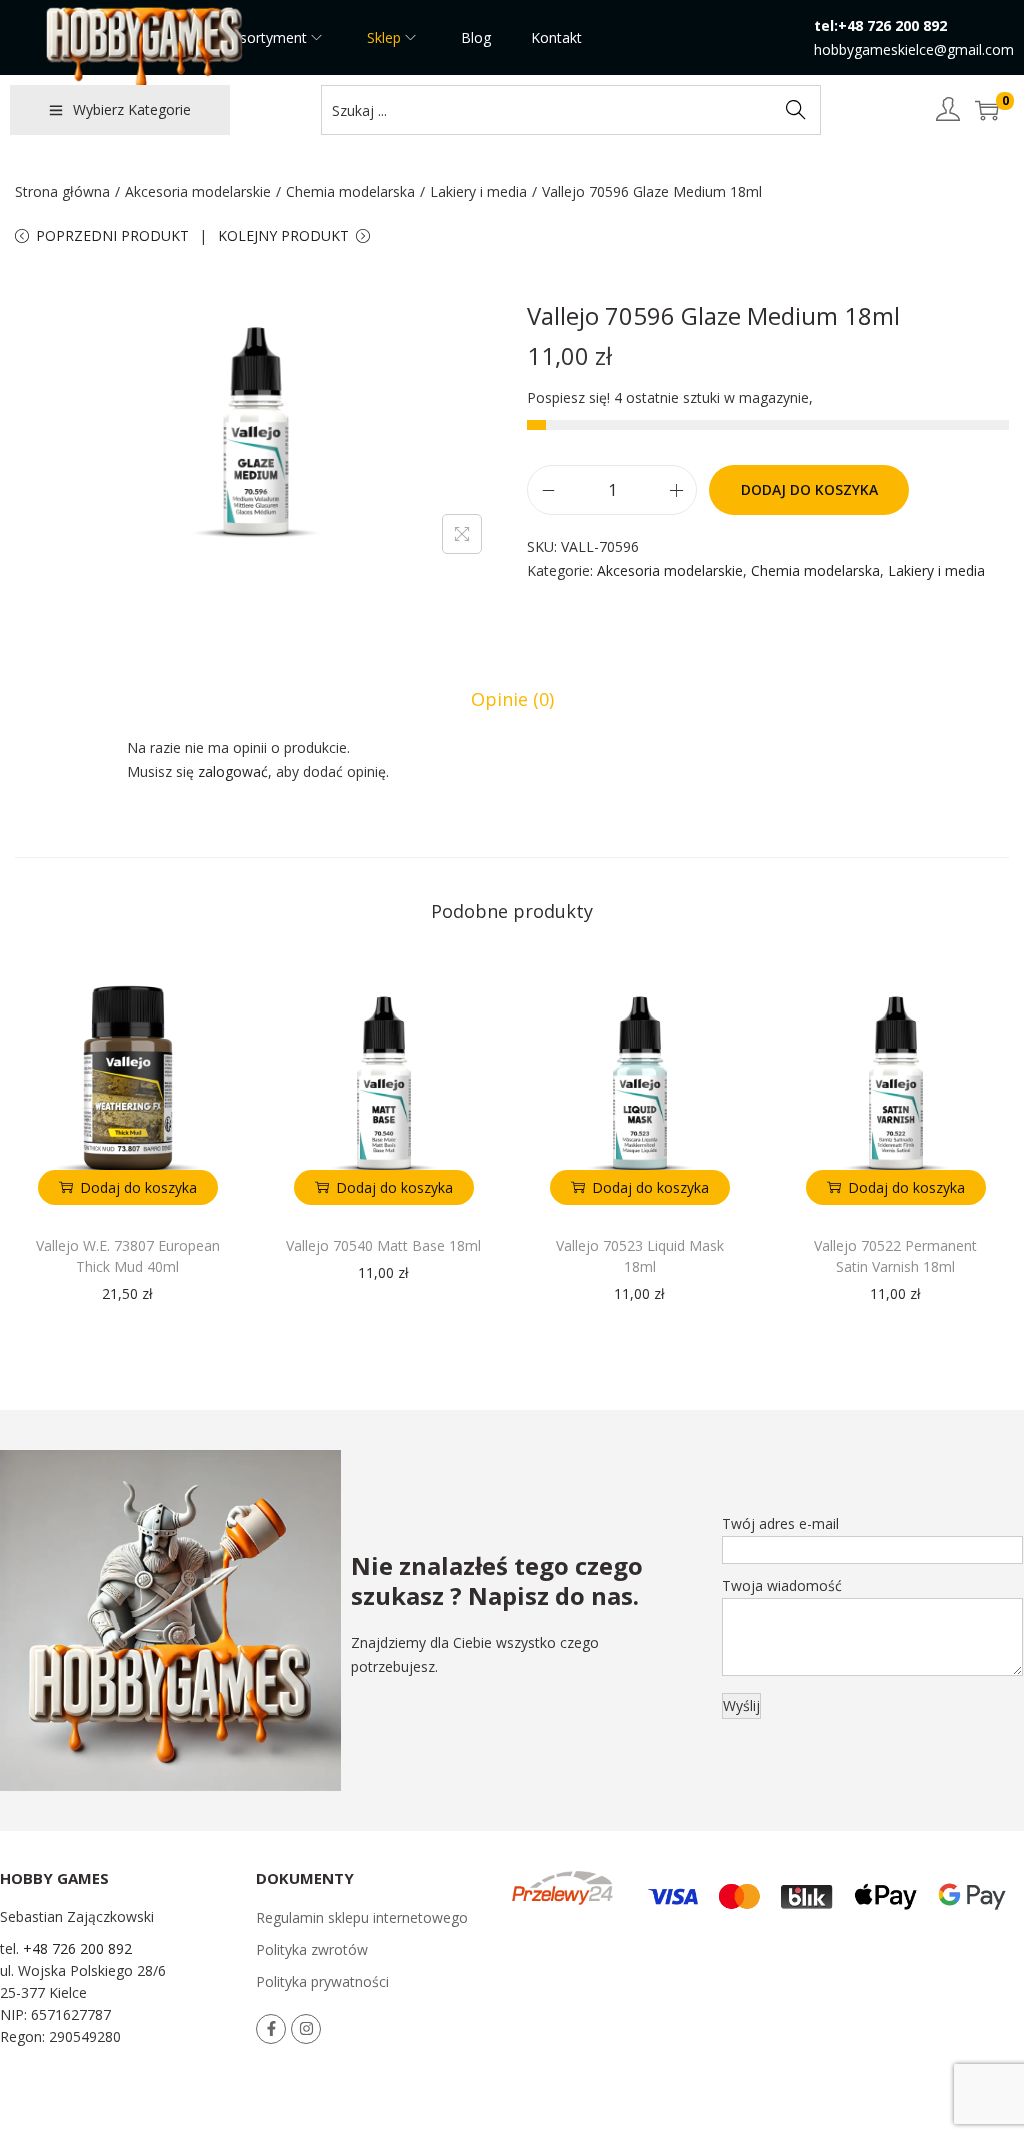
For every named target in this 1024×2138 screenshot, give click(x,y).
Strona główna (62, 191)
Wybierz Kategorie (132, 109)
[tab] (512, 699)
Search (796, 109)
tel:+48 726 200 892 (880, 25)
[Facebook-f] (271, 2029)
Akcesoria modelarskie (198, 191)
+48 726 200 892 (77, 1948)
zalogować (233, 771)
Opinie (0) (512, 699)
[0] (987, 110)
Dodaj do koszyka (809, 489)
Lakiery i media (478, 191)
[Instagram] (306, 2029)
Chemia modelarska (350, 191)
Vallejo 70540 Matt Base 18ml (383, 1245)
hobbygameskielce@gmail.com (914, 49)
